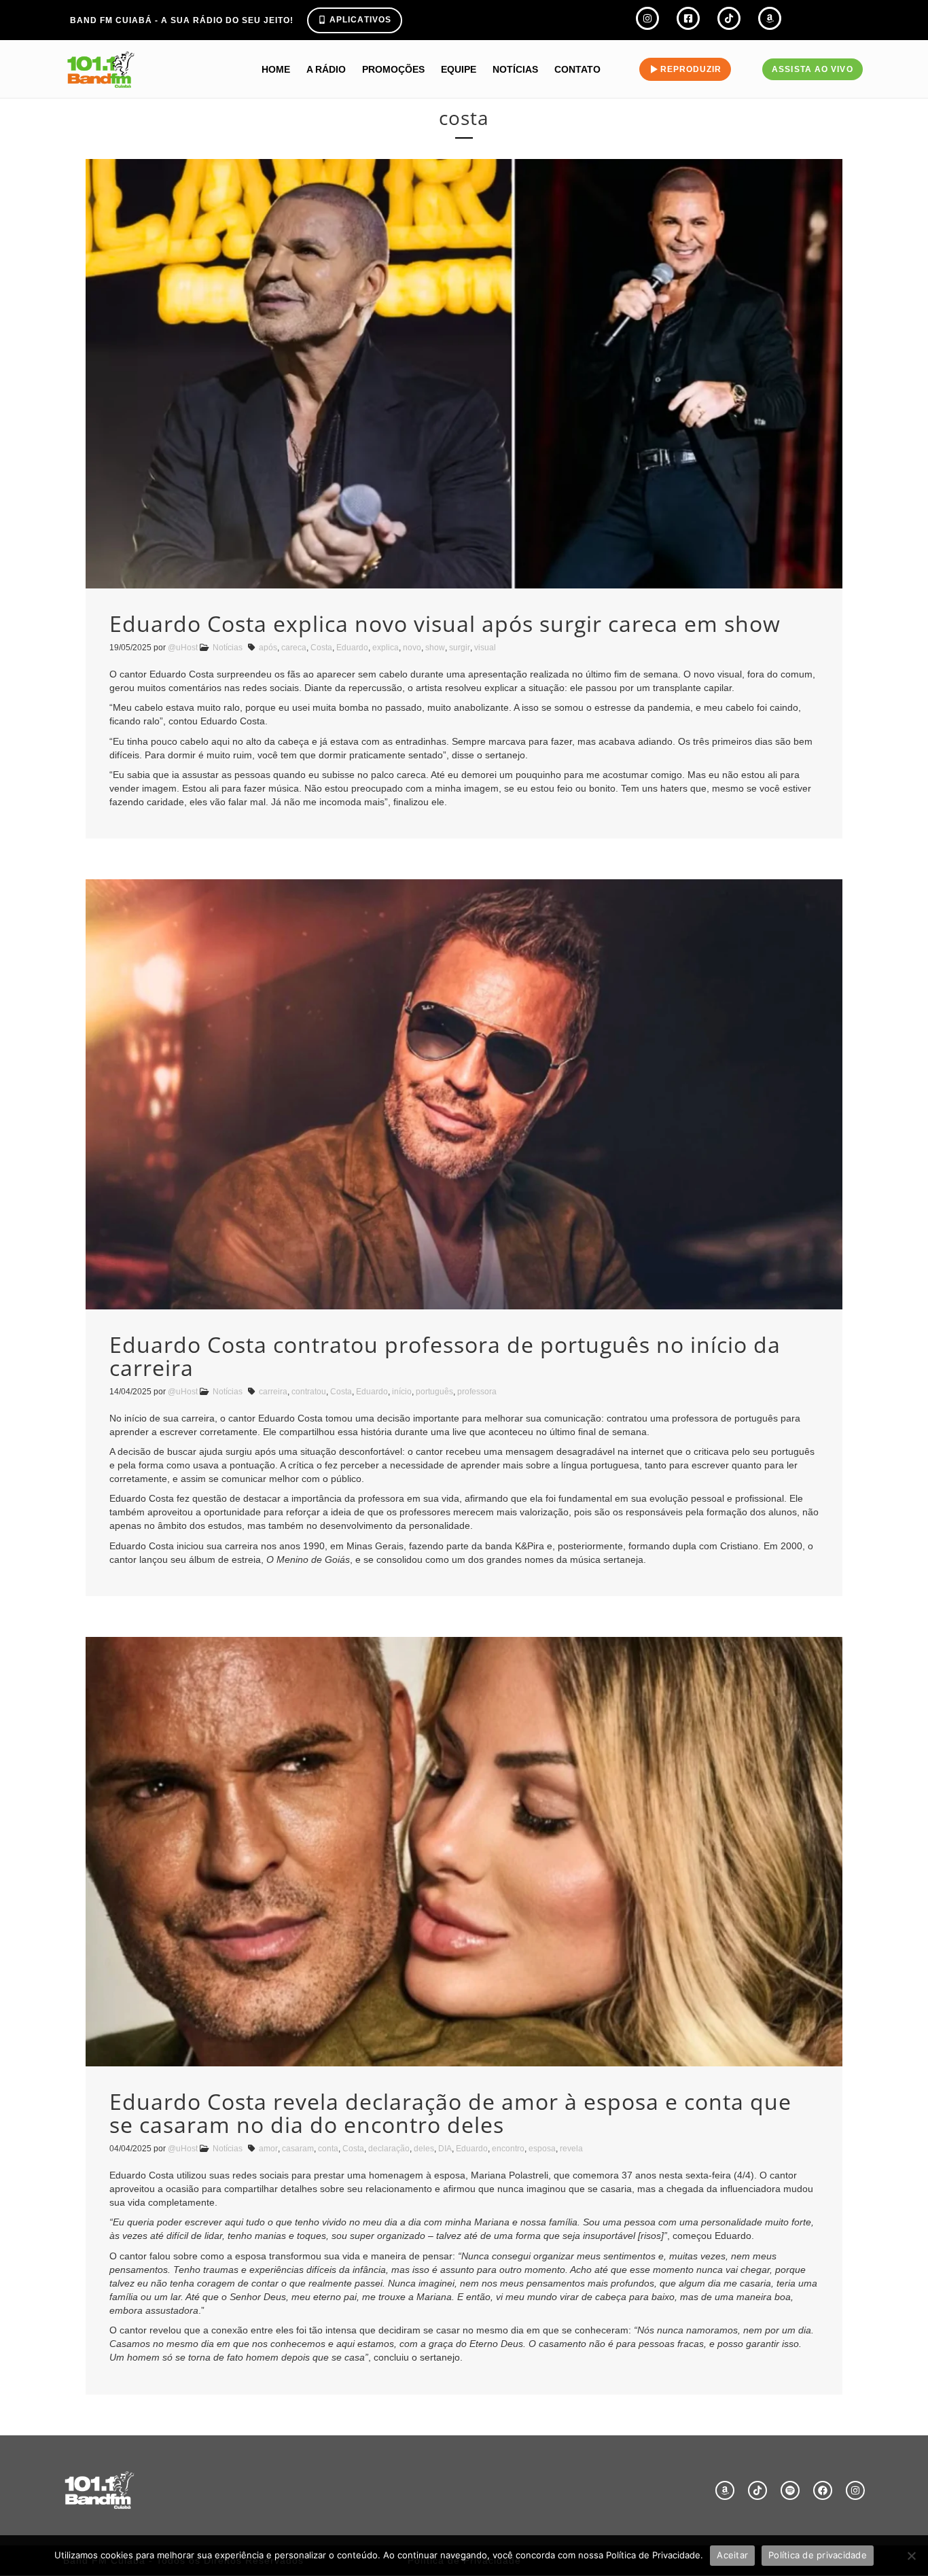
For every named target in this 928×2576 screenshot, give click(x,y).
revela (571, 2149)
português (434, 1392)
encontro (508, 2149)
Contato (577, 69)
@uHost (183, 648)
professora (477, 1392)
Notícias (515, 69)
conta (328, 2149)
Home (276, 69)
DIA (445, 2149)
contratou (309, 1392)
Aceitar (732, 2555)
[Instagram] (855, 2490)
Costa (321, 648)
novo (412, 648)
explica (386, 648)
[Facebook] (823, 2490)
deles (424, 2149)
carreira (273, 1392)
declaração (389, 2149)
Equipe (459, 69)
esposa (542, 2149)
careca (294, 648)
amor (268, 2149)
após (268, 648)
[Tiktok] (757, 2490)
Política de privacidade (818, 2555)
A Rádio (326, 69)
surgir (460, 648)
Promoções (393, 69)
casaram (298, 2149)
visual (485, 648)
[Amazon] (725, 2490)
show (435, 648)
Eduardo (352, 648)
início (402, 1392)
